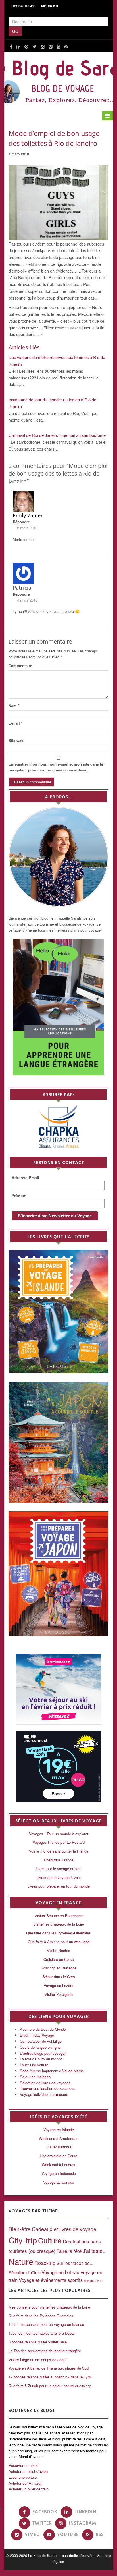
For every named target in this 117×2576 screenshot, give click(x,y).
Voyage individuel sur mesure (44, 2094)
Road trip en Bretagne (58, 1968)
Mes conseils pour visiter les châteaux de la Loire (49, 2307)
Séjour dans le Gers (59, 1977)
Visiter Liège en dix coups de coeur (37, 2360)
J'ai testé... (95, 2251)
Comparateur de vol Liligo (41, 2041)
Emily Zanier (28, 515)
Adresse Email (25, 1178)
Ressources (23, 6)
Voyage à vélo (93, 2281)
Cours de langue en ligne (40, 2047)
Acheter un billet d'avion (28, 2471)
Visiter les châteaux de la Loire (59, 1924)
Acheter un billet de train (29, 2489)
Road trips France (59, 1860)
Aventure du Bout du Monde (43, 2029)
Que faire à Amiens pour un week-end (59, 1942)
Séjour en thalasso (35, 2077)
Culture (50, 2240)
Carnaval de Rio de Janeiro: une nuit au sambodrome (57, 435)
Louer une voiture (34, 2065)
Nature (21, 2261)
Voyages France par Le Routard (59, 1842)
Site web (16, 740)
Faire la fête (69, 2251)
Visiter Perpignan (59, 1994)
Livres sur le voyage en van (58, 1869)
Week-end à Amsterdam (59, 2138)
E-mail (15, 723)
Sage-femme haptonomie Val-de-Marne (52, 2071)
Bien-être (20, 2229)
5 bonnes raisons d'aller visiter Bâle (38, 2342)
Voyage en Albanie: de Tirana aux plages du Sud (49, 2368)
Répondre (21, 522)
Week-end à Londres (58, 2165)
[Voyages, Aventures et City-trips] (58, 80)
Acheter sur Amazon (25, 2483)
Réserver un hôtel (23, 2465)
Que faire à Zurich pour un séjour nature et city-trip (50, 2386)
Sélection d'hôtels (24, 2272)
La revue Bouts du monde (41, 2059)
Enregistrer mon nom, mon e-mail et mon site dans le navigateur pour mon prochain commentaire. (56, 767)
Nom (14, 706)
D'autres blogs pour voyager (43, 2053)
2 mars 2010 (27, 528)
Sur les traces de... (75, 2263)
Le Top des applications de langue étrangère (45, 2351)
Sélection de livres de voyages (45, 2083)
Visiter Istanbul (59, 2147)
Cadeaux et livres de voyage (64, 2229)
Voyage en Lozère (58, 1985)
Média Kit (50, 6)
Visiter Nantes (58, 1950)
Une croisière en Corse (58, 2156)
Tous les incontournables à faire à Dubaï (42, 2333)
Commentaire (22, 666)
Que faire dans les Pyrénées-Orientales (58, 1933)
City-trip (23, 2240)
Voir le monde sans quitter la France (59, 1851)
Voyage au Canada (59, 2182)
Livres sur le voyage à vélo (58, 1877)
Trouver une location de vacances (48, 2088)
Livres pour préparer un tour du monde (58, 1886)
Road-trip (45, 2263)
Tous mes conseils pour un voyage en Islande (46, 2324)
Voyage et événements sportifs (51, 2280)
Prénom (19, 1196)
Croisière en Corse (59, 1959)
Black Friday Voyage (37, 2035)
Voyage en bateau (60, 2272)
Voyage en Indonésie (59, 2173)
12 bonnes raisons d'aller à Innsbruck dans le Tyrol (50, 2377)
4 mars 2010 (27, 600)
